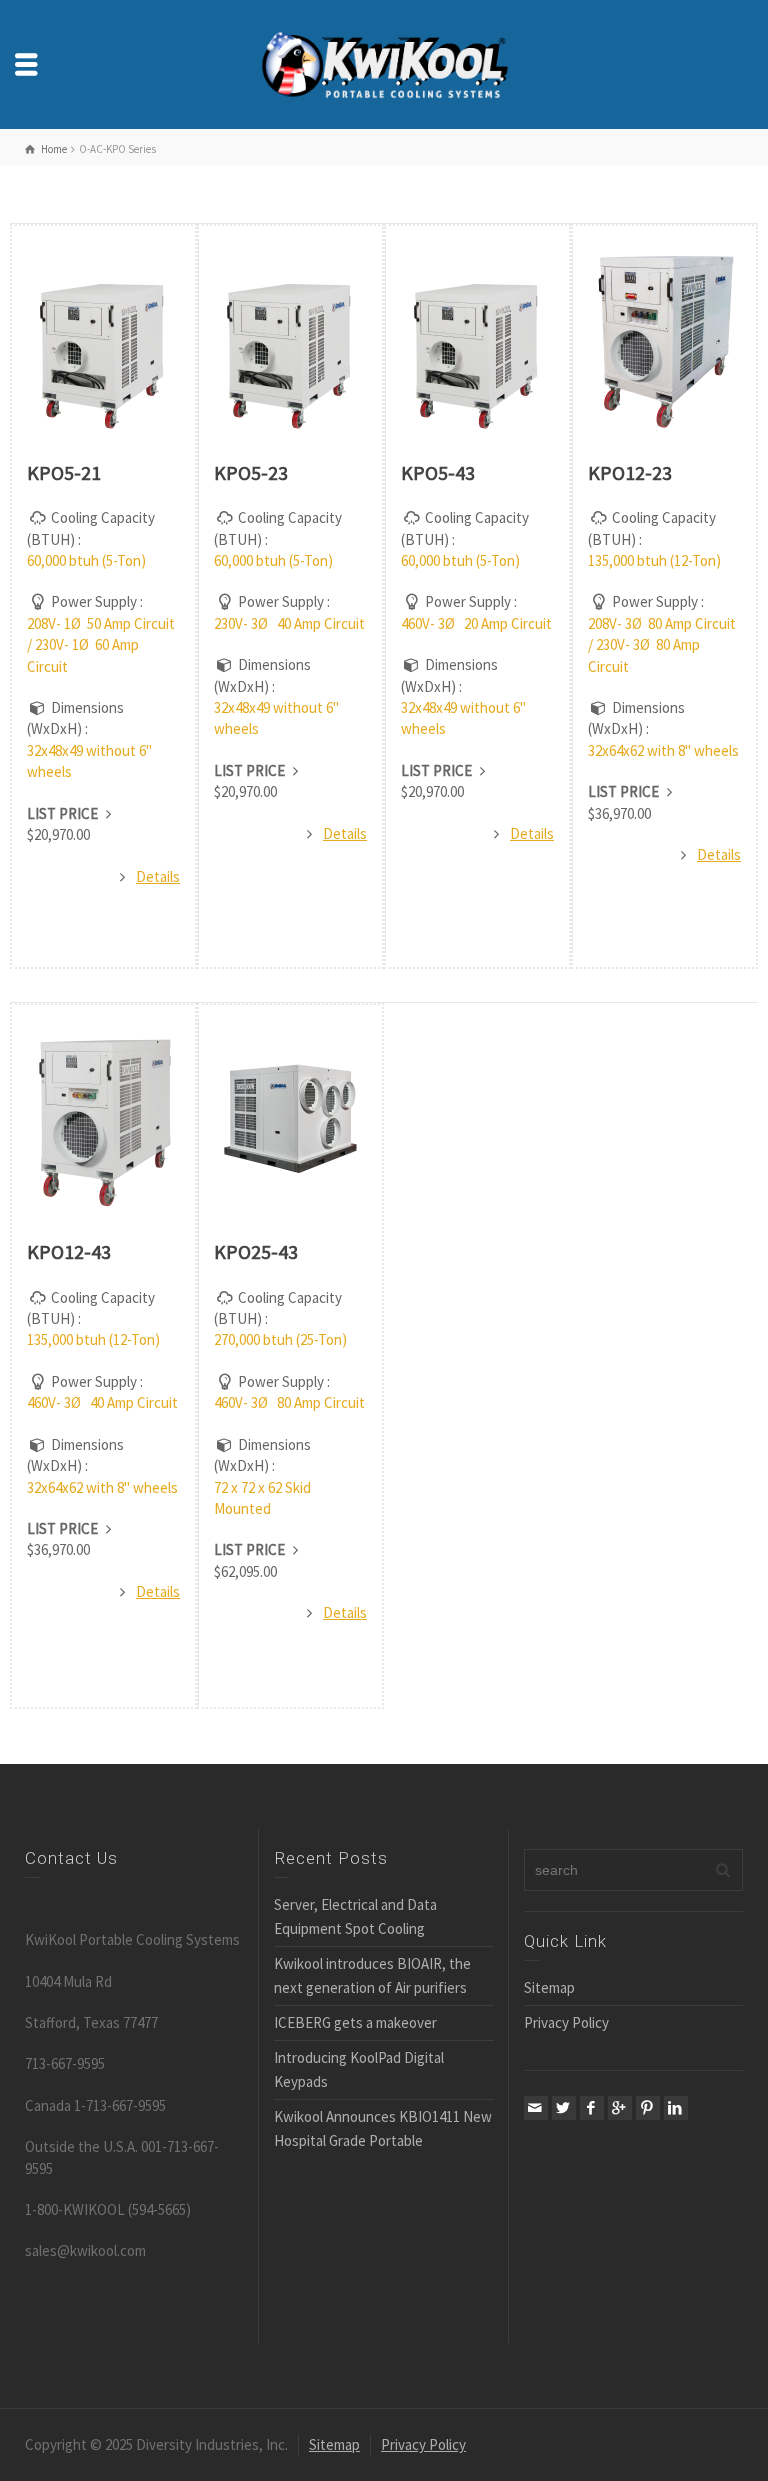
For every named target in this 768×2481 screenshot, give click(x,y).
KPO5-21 (64, 472)
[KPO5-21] (103, 340)
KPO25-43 (256, 1251)
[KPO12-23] (664, 340)
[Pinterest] (648, 2108)
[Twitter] (564, 2108)
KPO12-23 (630, 472)
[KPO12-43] (103, 1119)
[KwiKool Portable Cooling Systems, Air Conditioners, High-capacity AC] (384, 62)
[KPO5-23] (290, 340)
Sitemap (549, 1987)
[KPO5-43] (477, 340)
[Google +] (620, 2108)
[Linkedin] (676, 2108)
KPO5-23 (251, 472)
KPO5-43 (438, 472)
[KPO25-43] (290, 1119)
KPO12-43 (69, 1251)
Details (158, 876)
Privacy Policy (566, 2022)
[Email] (536, 2108)
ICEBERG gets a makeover (355, 2022)
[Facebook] (592, 2108)
